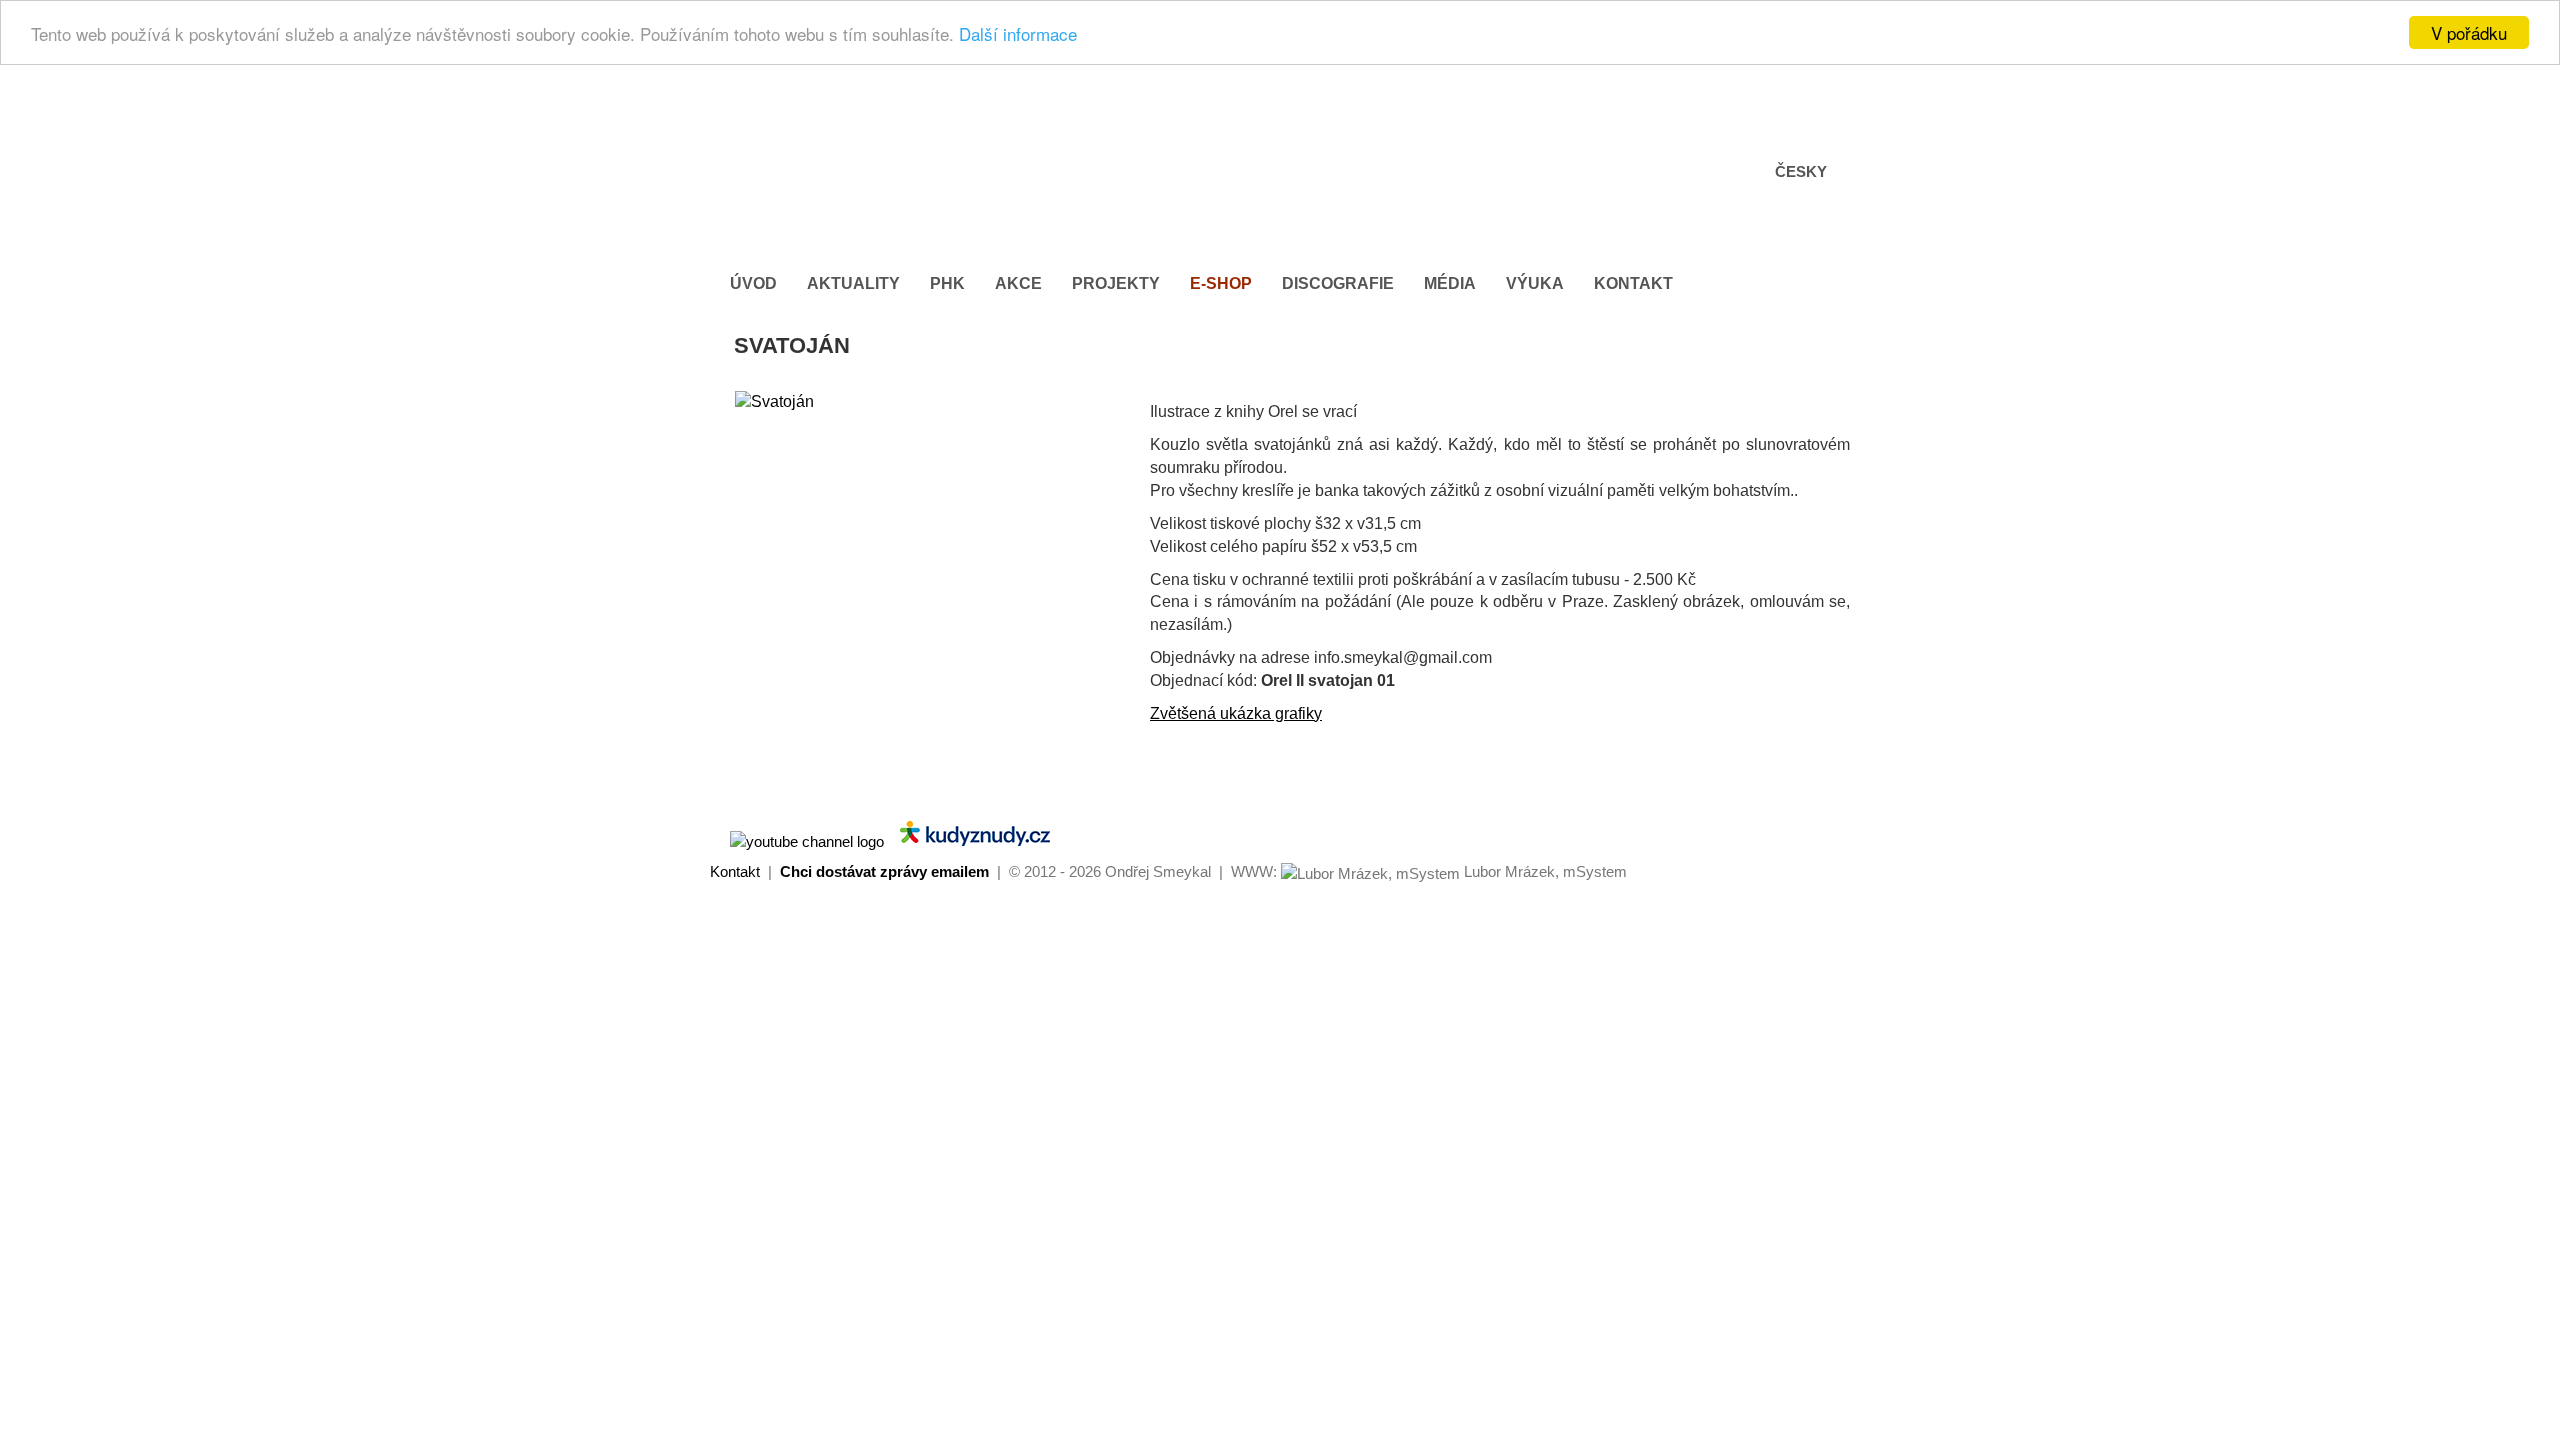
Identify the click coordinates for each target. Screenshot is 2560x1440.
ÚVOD (753, 283)
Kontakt (735, 871)
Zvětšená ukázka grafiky (1236, 713)
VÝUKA (1535, 283)
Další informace (1018, 33)
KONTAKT (1633, 283)
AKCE (1018, 283)
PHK (947, 283)
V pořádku (2469, 32)
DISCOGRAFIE (1338, 283)
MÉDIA (1450, 283)
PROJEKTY (1116, 283)
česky (1801, 171)
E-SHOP (1221, 283)
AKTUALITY (853, 283)
